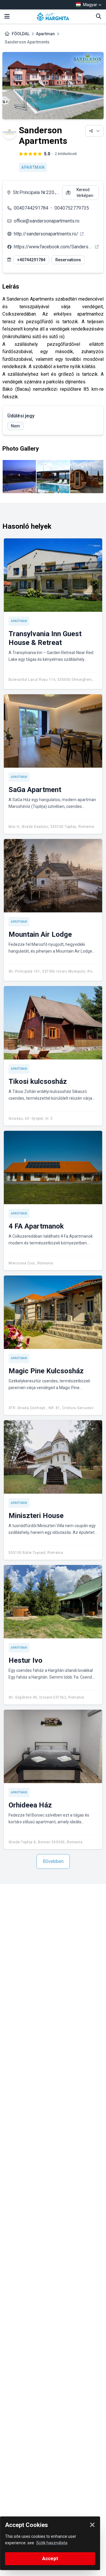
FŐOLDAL (21, 34)
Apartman (45, 34)
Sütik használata (52, 2543)
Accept (50, 2559)
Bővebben (53, 1861)
